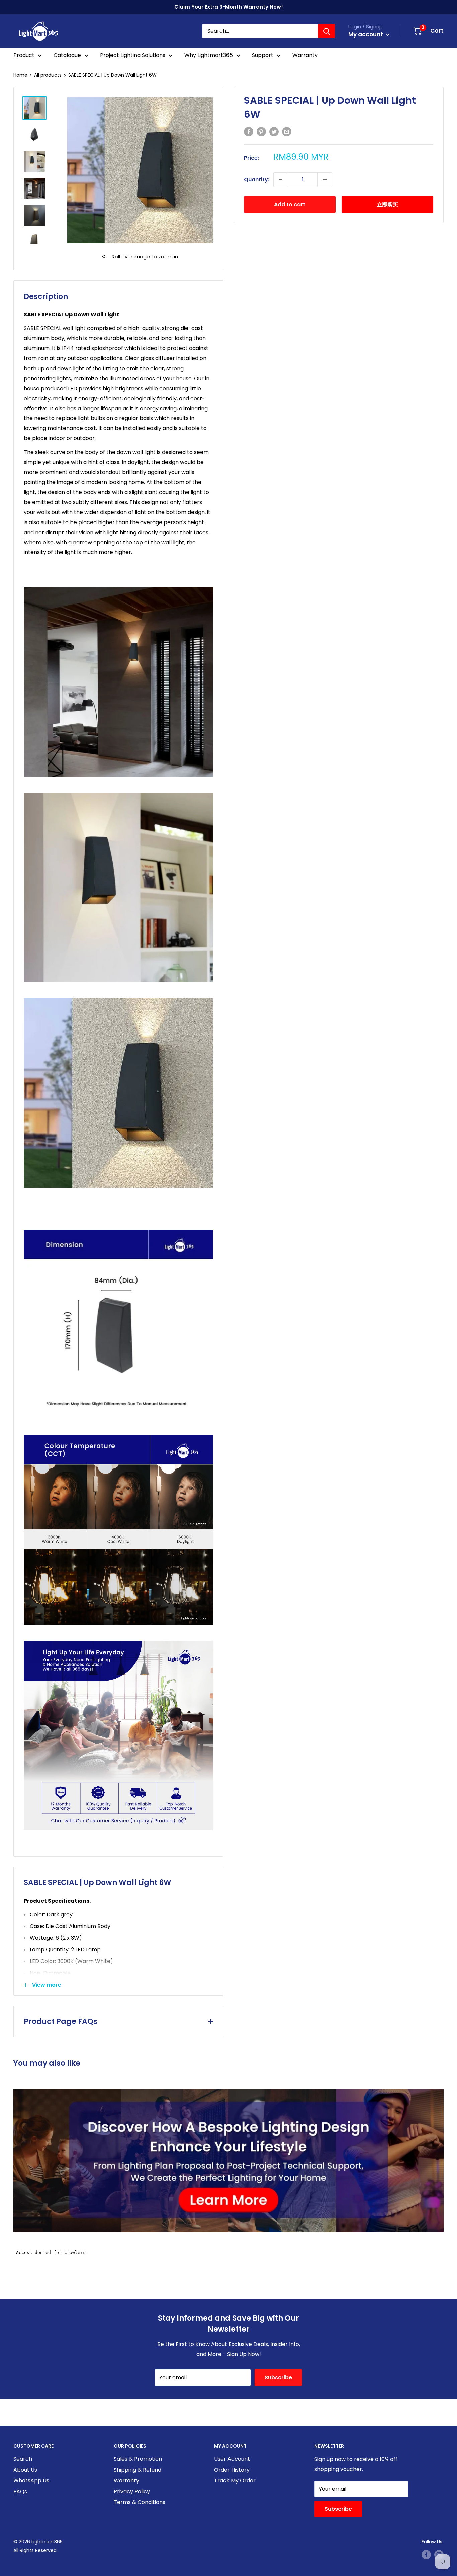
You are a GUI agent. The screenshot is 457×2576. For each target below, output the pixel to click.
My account (366, 34)
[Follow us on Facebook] (426, 2555)
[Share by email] (287, 131)
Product (24, 55)
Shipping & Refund (138, 2470)
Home (20, 75)
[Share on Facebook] (249, 131)
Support (263, 55)
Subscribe (278, 2377)
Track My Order (235, 2480)
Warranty (305, 55)
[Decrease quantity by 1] (281, 180)
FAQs (20, 2491)
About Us (25, 2470)
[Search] (327, 31)
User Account (232, 2459)
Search (23, 2459)
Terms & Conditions (140, 2502)
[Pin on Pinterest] (261, 131)
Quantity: (257, 180)
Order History (232, 2470)
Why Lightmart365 (209, 55)
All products (48, 75)
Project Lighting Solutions (133, 55)
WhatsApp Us (31, 2480)
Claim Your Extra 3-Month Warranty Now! (229, 7)
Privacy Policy (132, 2491)
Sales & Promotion (138, 2459)
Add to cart (290, 204)
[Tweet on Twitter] (274, 131)
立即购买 (387, 204)
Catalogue (67, 55)
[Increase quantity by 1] (325, 180)
